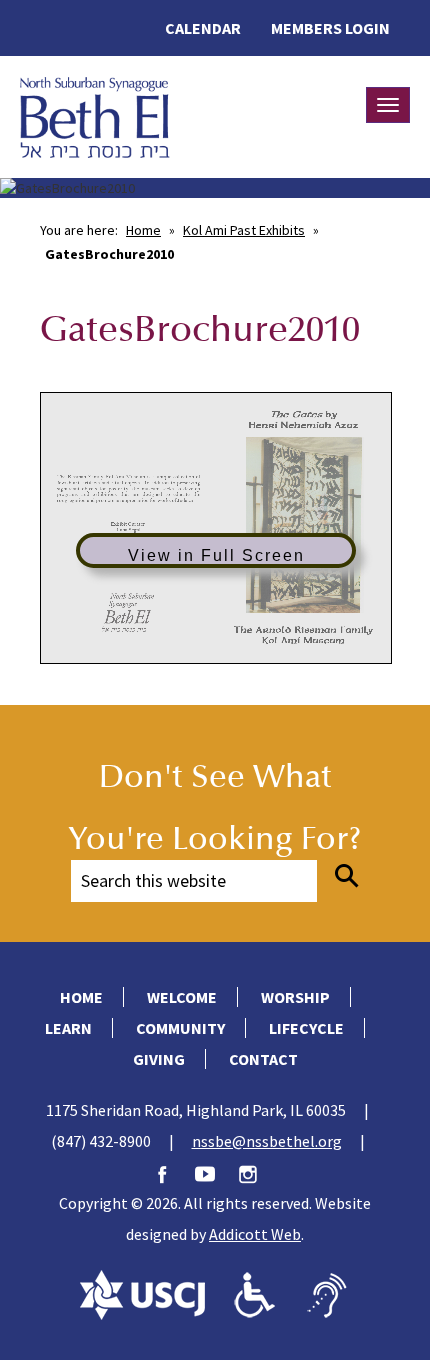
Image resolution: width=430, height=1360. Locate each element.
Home (143, 230)
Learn (68, 1028)
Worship (295, 997)
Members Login (330, 28)
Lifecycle (306, 1028)
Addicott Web (255, 1234)
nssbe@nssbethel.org (267, 1141)
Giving (159, 1059)
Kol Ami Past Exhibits (244, 230)
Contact (263, 1059)
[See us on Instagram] (258, 1172)
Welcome (182, 997)
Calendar (203, 28)
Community (180, 1028)
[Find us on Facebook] (172, 1172)
